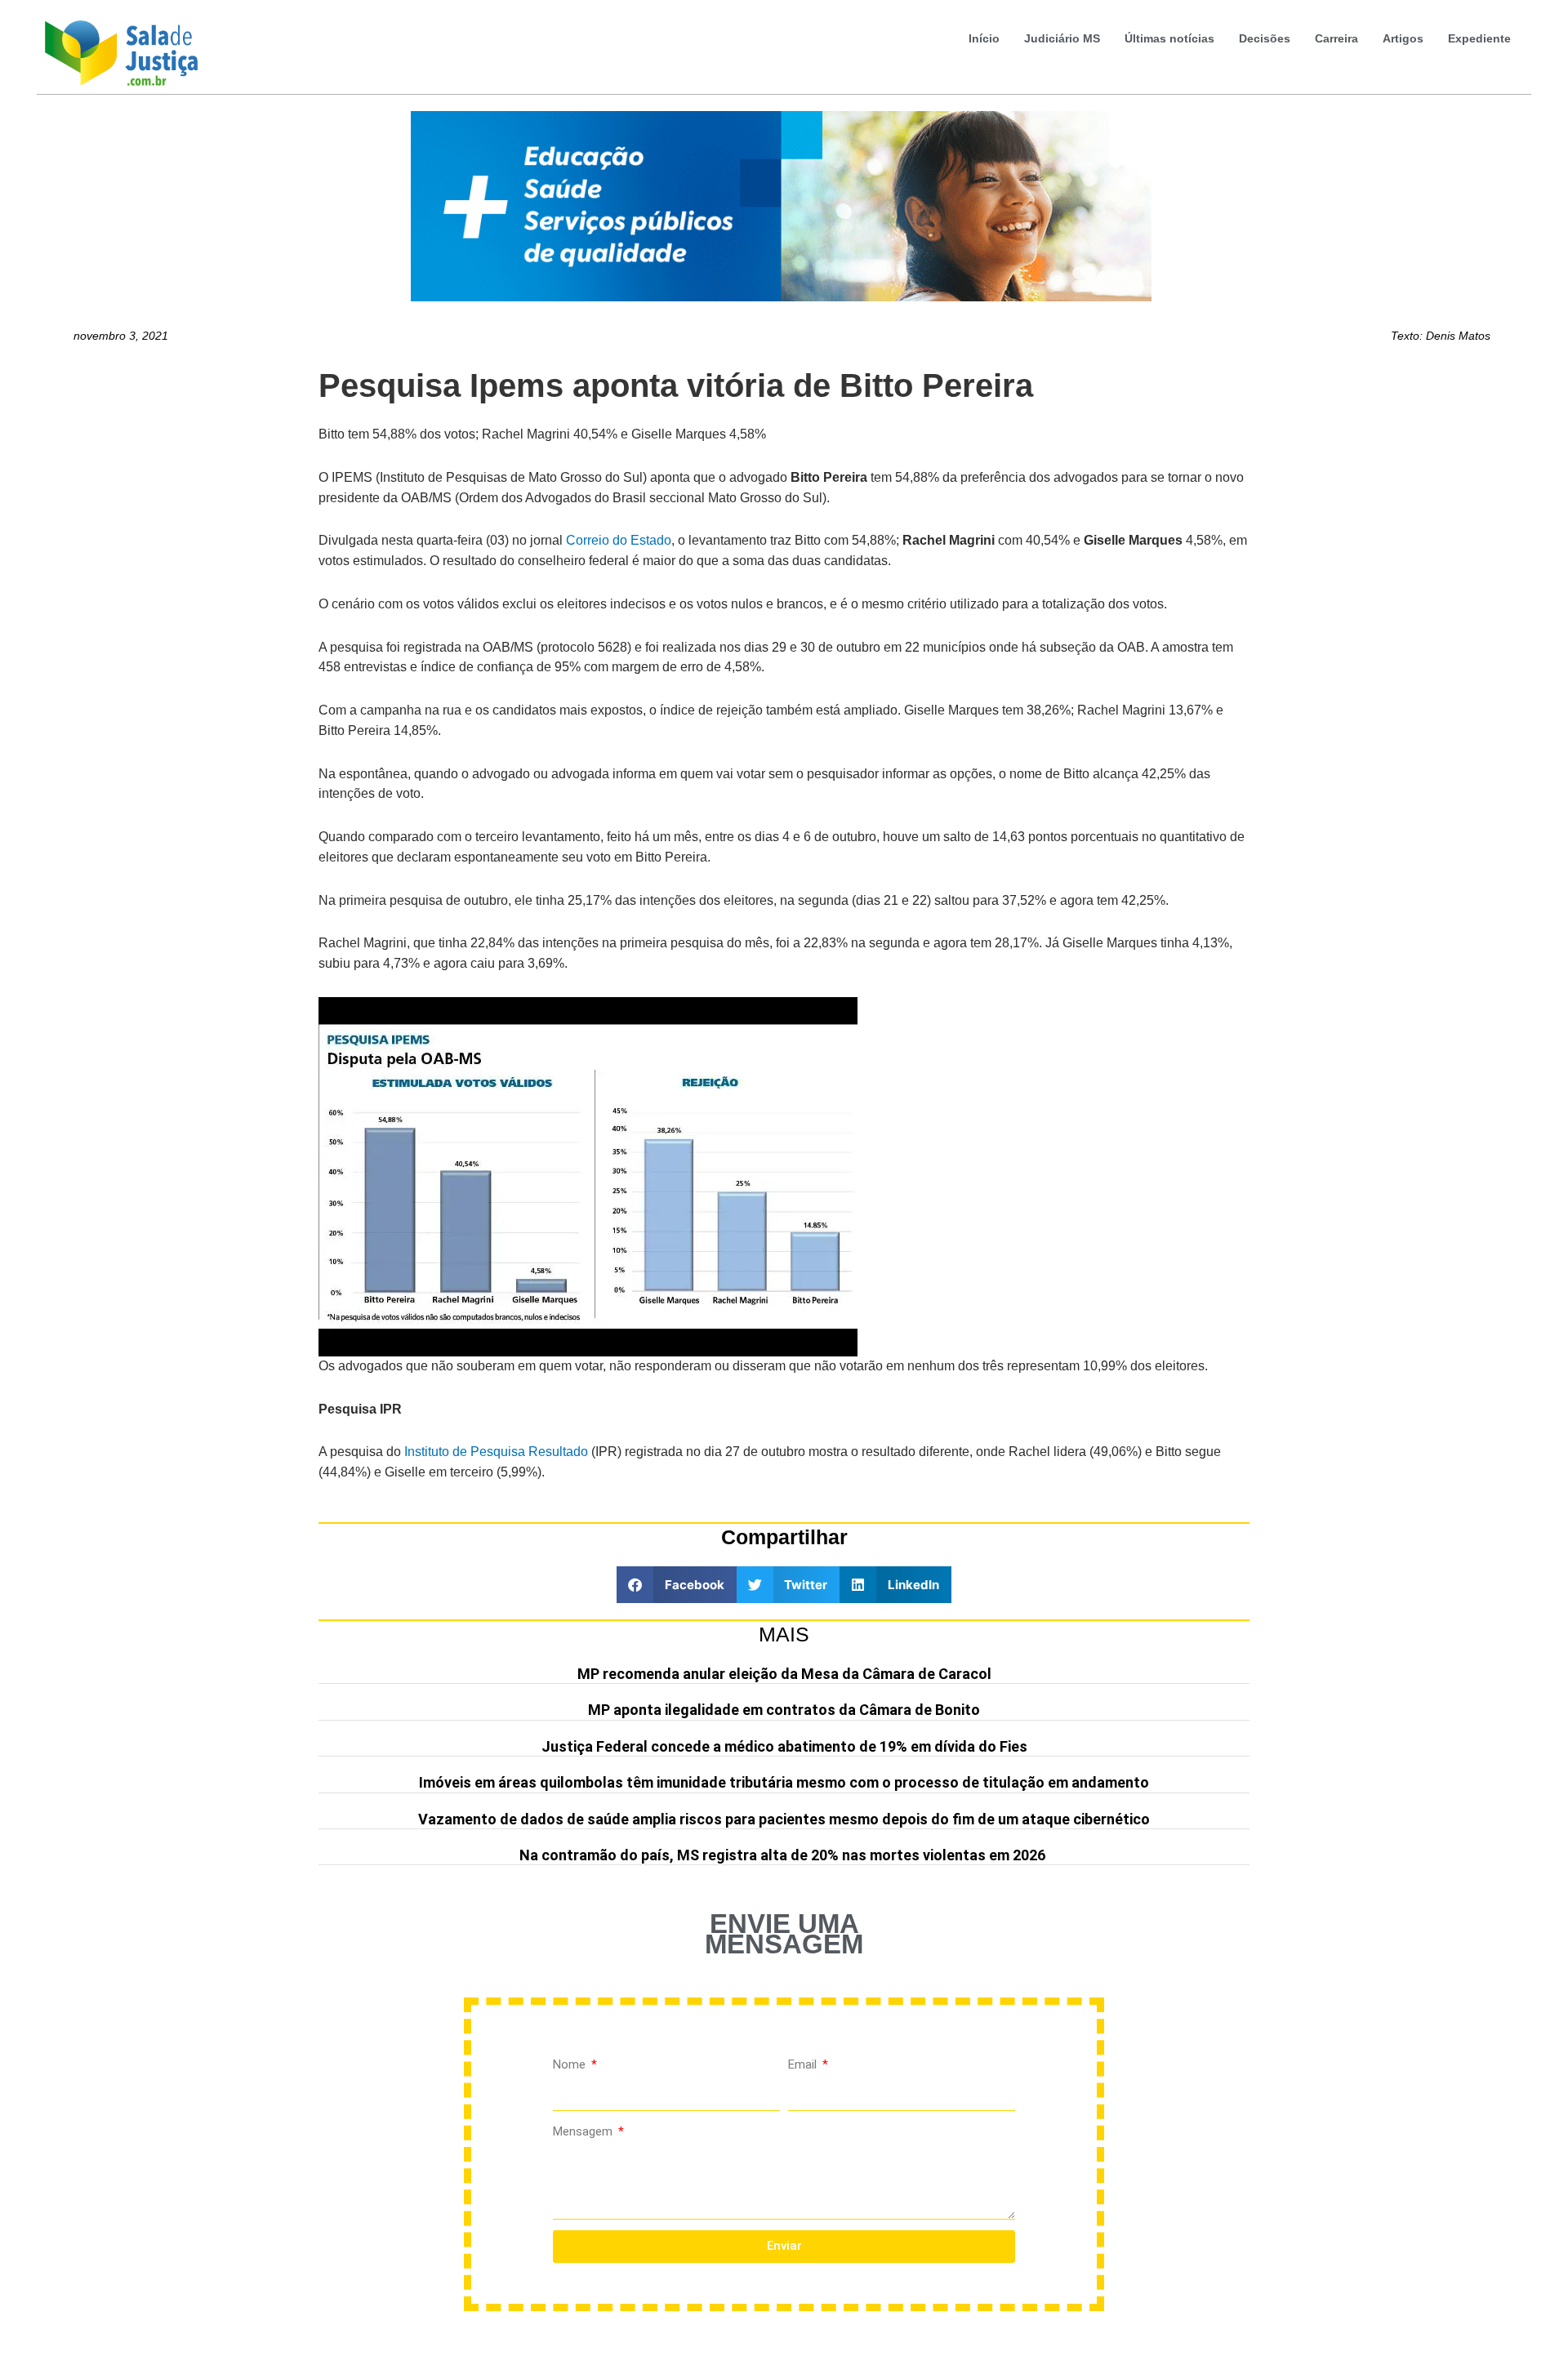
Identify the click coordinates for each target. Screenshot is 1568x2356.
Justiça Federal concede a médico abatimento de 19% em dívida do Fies (784, 1746)
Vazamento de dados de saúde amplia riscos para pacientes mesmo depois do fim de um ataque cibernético (784, 1819)
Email (804, 2064)
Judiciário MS (1062, 38)
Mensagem (584, 2131)
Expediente (1479, 38)
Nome (571, 2064)
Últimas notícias (1169, 38)
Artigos (1403, 38)
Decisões (1265, 38)
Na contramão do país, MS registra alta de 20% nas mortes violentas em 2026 (784, 1855)
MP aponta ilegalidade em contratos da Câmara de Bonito (784, 1710)
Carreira (1336, 38)
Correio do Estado (619, 540)
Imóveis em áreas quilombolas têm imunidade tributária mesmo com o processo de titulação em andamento (784, 1782)
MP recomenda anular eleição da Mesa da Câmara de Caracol (784, 1674)
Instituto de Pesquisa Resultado (498, 1452)
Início (984, 38)
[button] (677, 1585)
